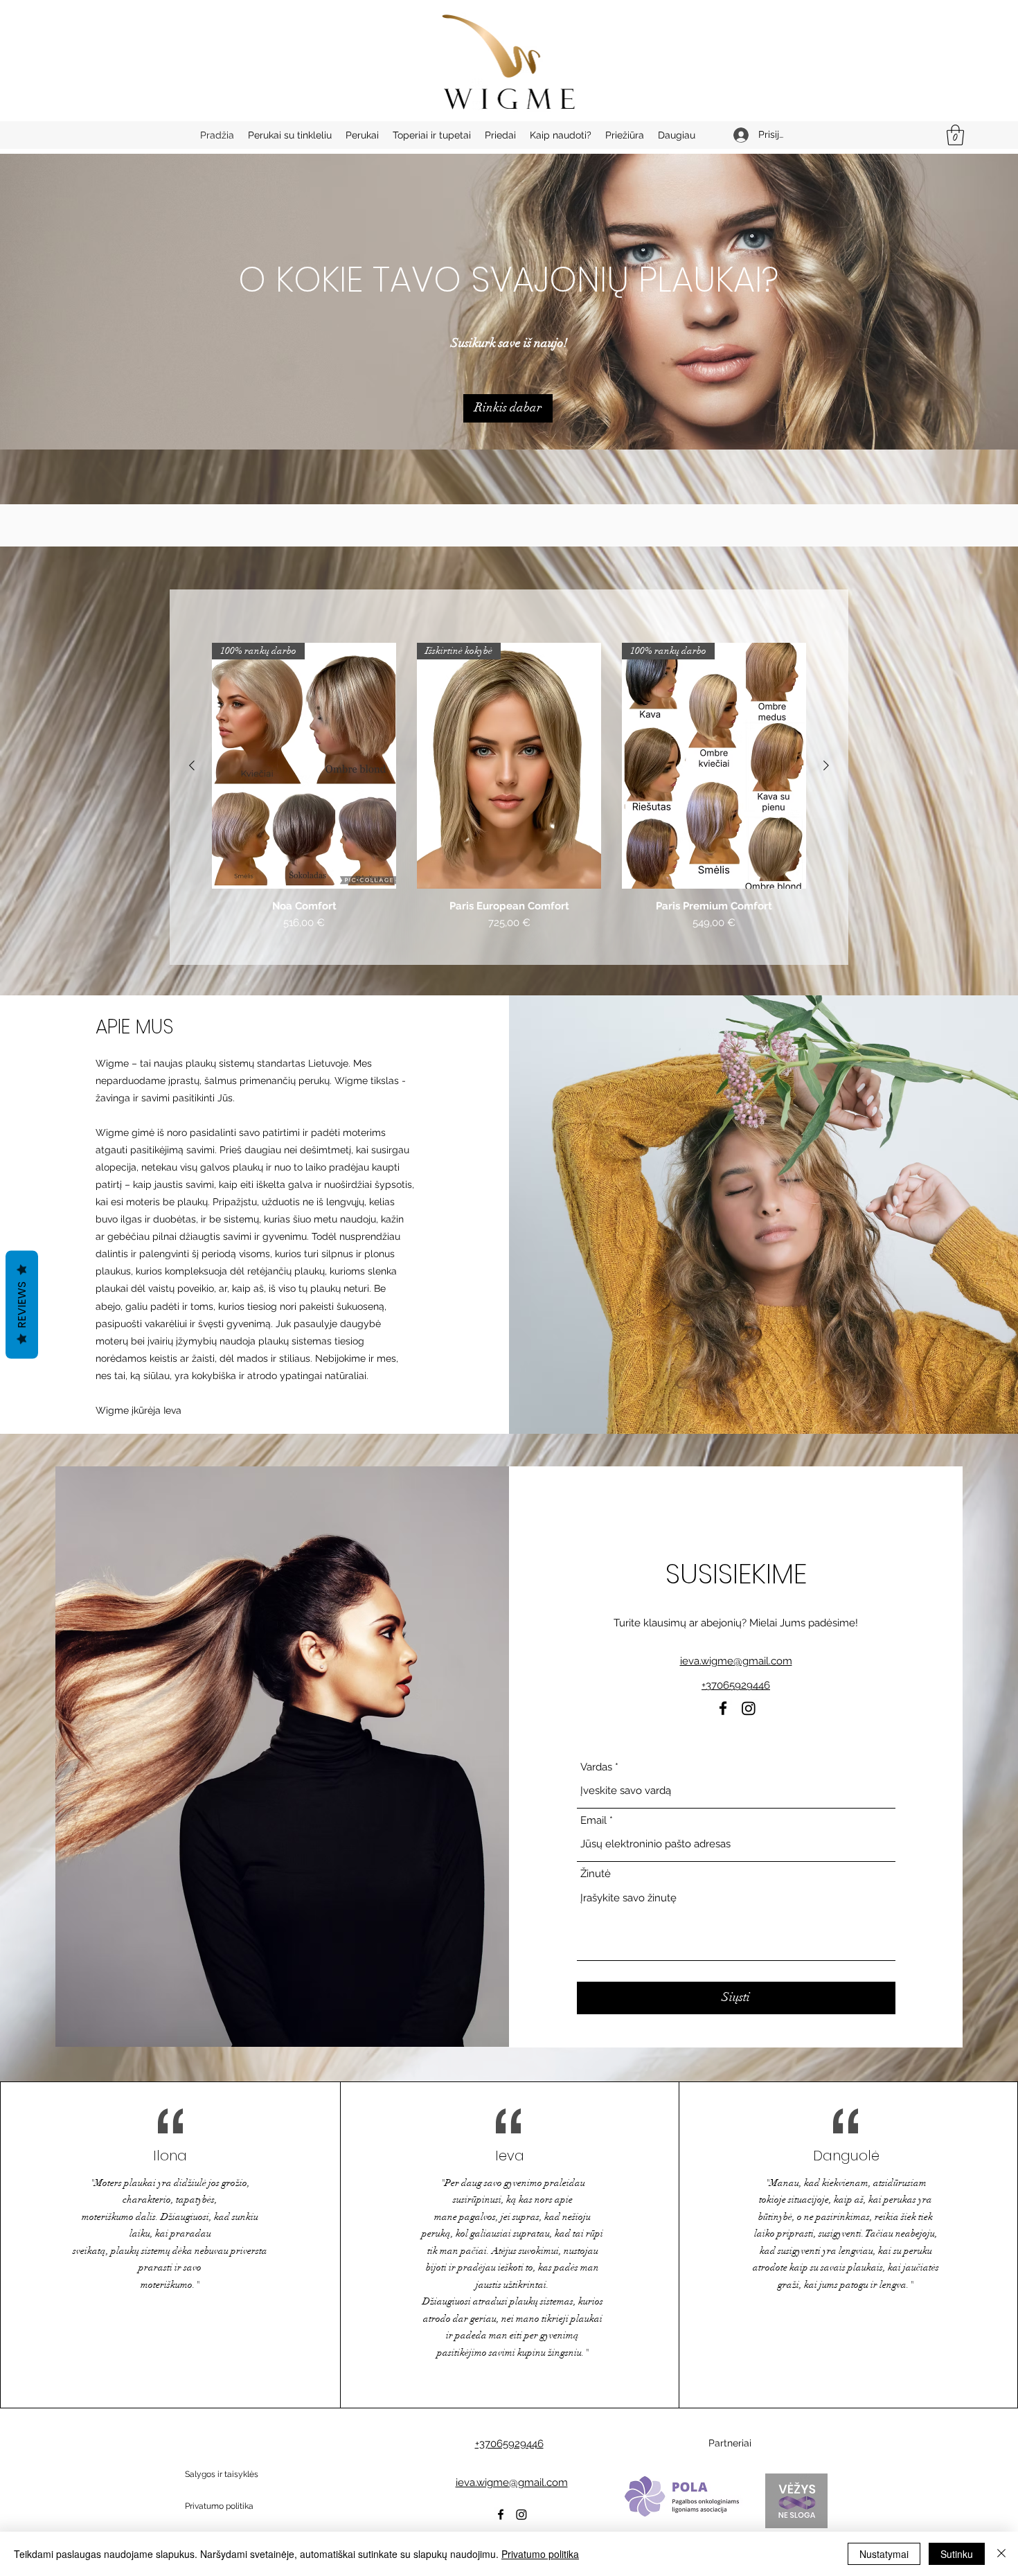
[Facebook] (723, 1708)
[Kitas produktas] (826, 765)
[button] (955, 135)
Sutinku (957, 2554)
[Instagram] (749, 1708)
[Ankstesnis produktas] (192, 765)
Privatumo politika (540, 2554)
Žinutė (596, 1874)
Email (593, 1821)
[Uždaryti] (1001, 2554)
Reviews (22, 1304)
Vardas (596, 1767)
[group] (509, 798)
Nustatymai (884, 2554)
